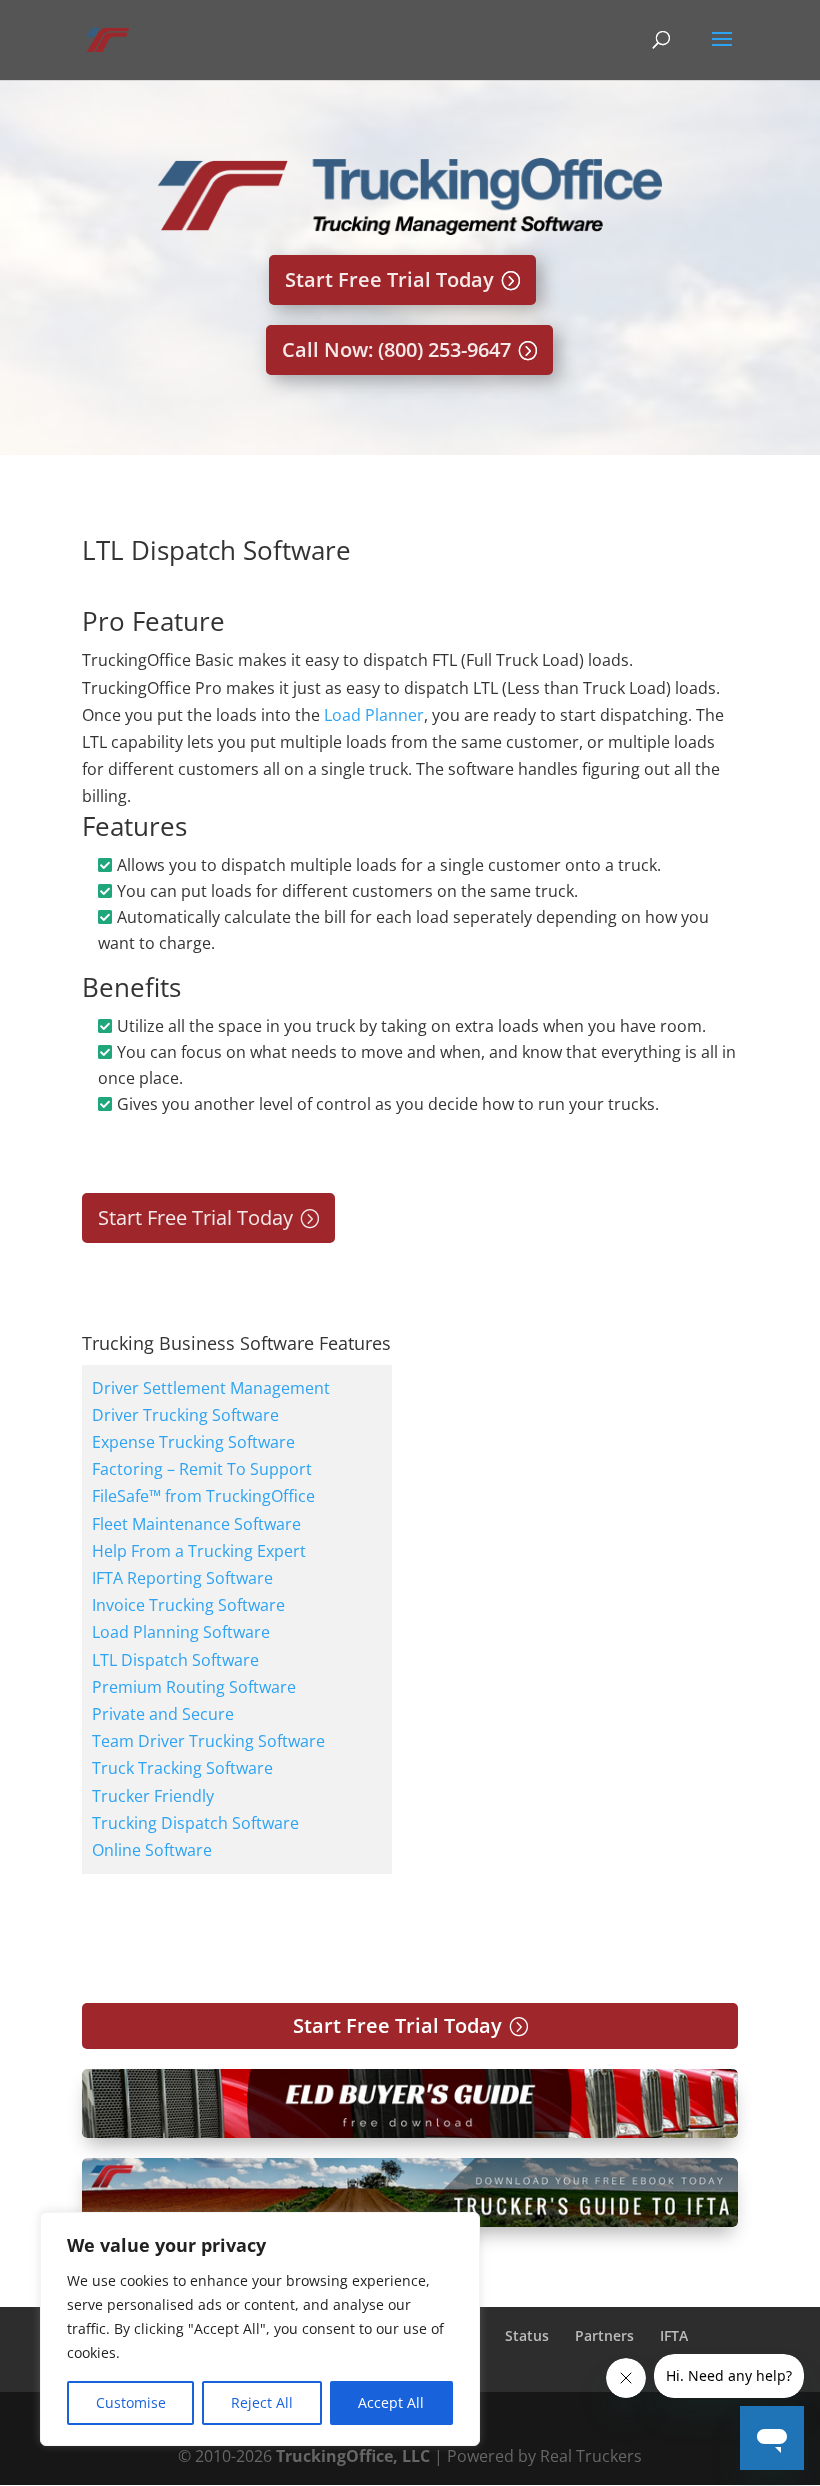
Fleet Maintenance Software (196, 1524)
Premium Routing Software (194, 1687)
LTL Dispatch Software (175, 1660)
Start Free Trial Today (389, 279)
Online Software (152, 1850)
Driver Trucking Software (185, 1415)
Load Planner (374, 715)
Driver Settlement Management (211, 1388)
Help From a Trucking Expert (199, 1551)
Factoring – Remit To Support (202, 1469)
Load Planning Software (181, 1632)
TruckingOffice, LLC (353, 2456)
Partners (604, 2335)
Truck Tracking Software (182, 1768)
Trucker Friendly (153, 1796)
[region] (260, 2329)
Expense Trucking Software (193, 1442)
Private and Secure (163, 1714)
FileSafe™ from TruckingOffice (203, 1496)
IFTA (674, 2335)
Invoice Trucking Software (188, 1605)
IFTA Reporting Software (182, 1578)
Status (527, 2335)
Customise (131, 2402)
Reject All (262, 2402)
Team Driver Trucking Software (208, 1741)
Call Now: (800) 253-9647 (396, 349)
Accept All (391, 2402)
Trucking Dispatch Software (195, 1823)
